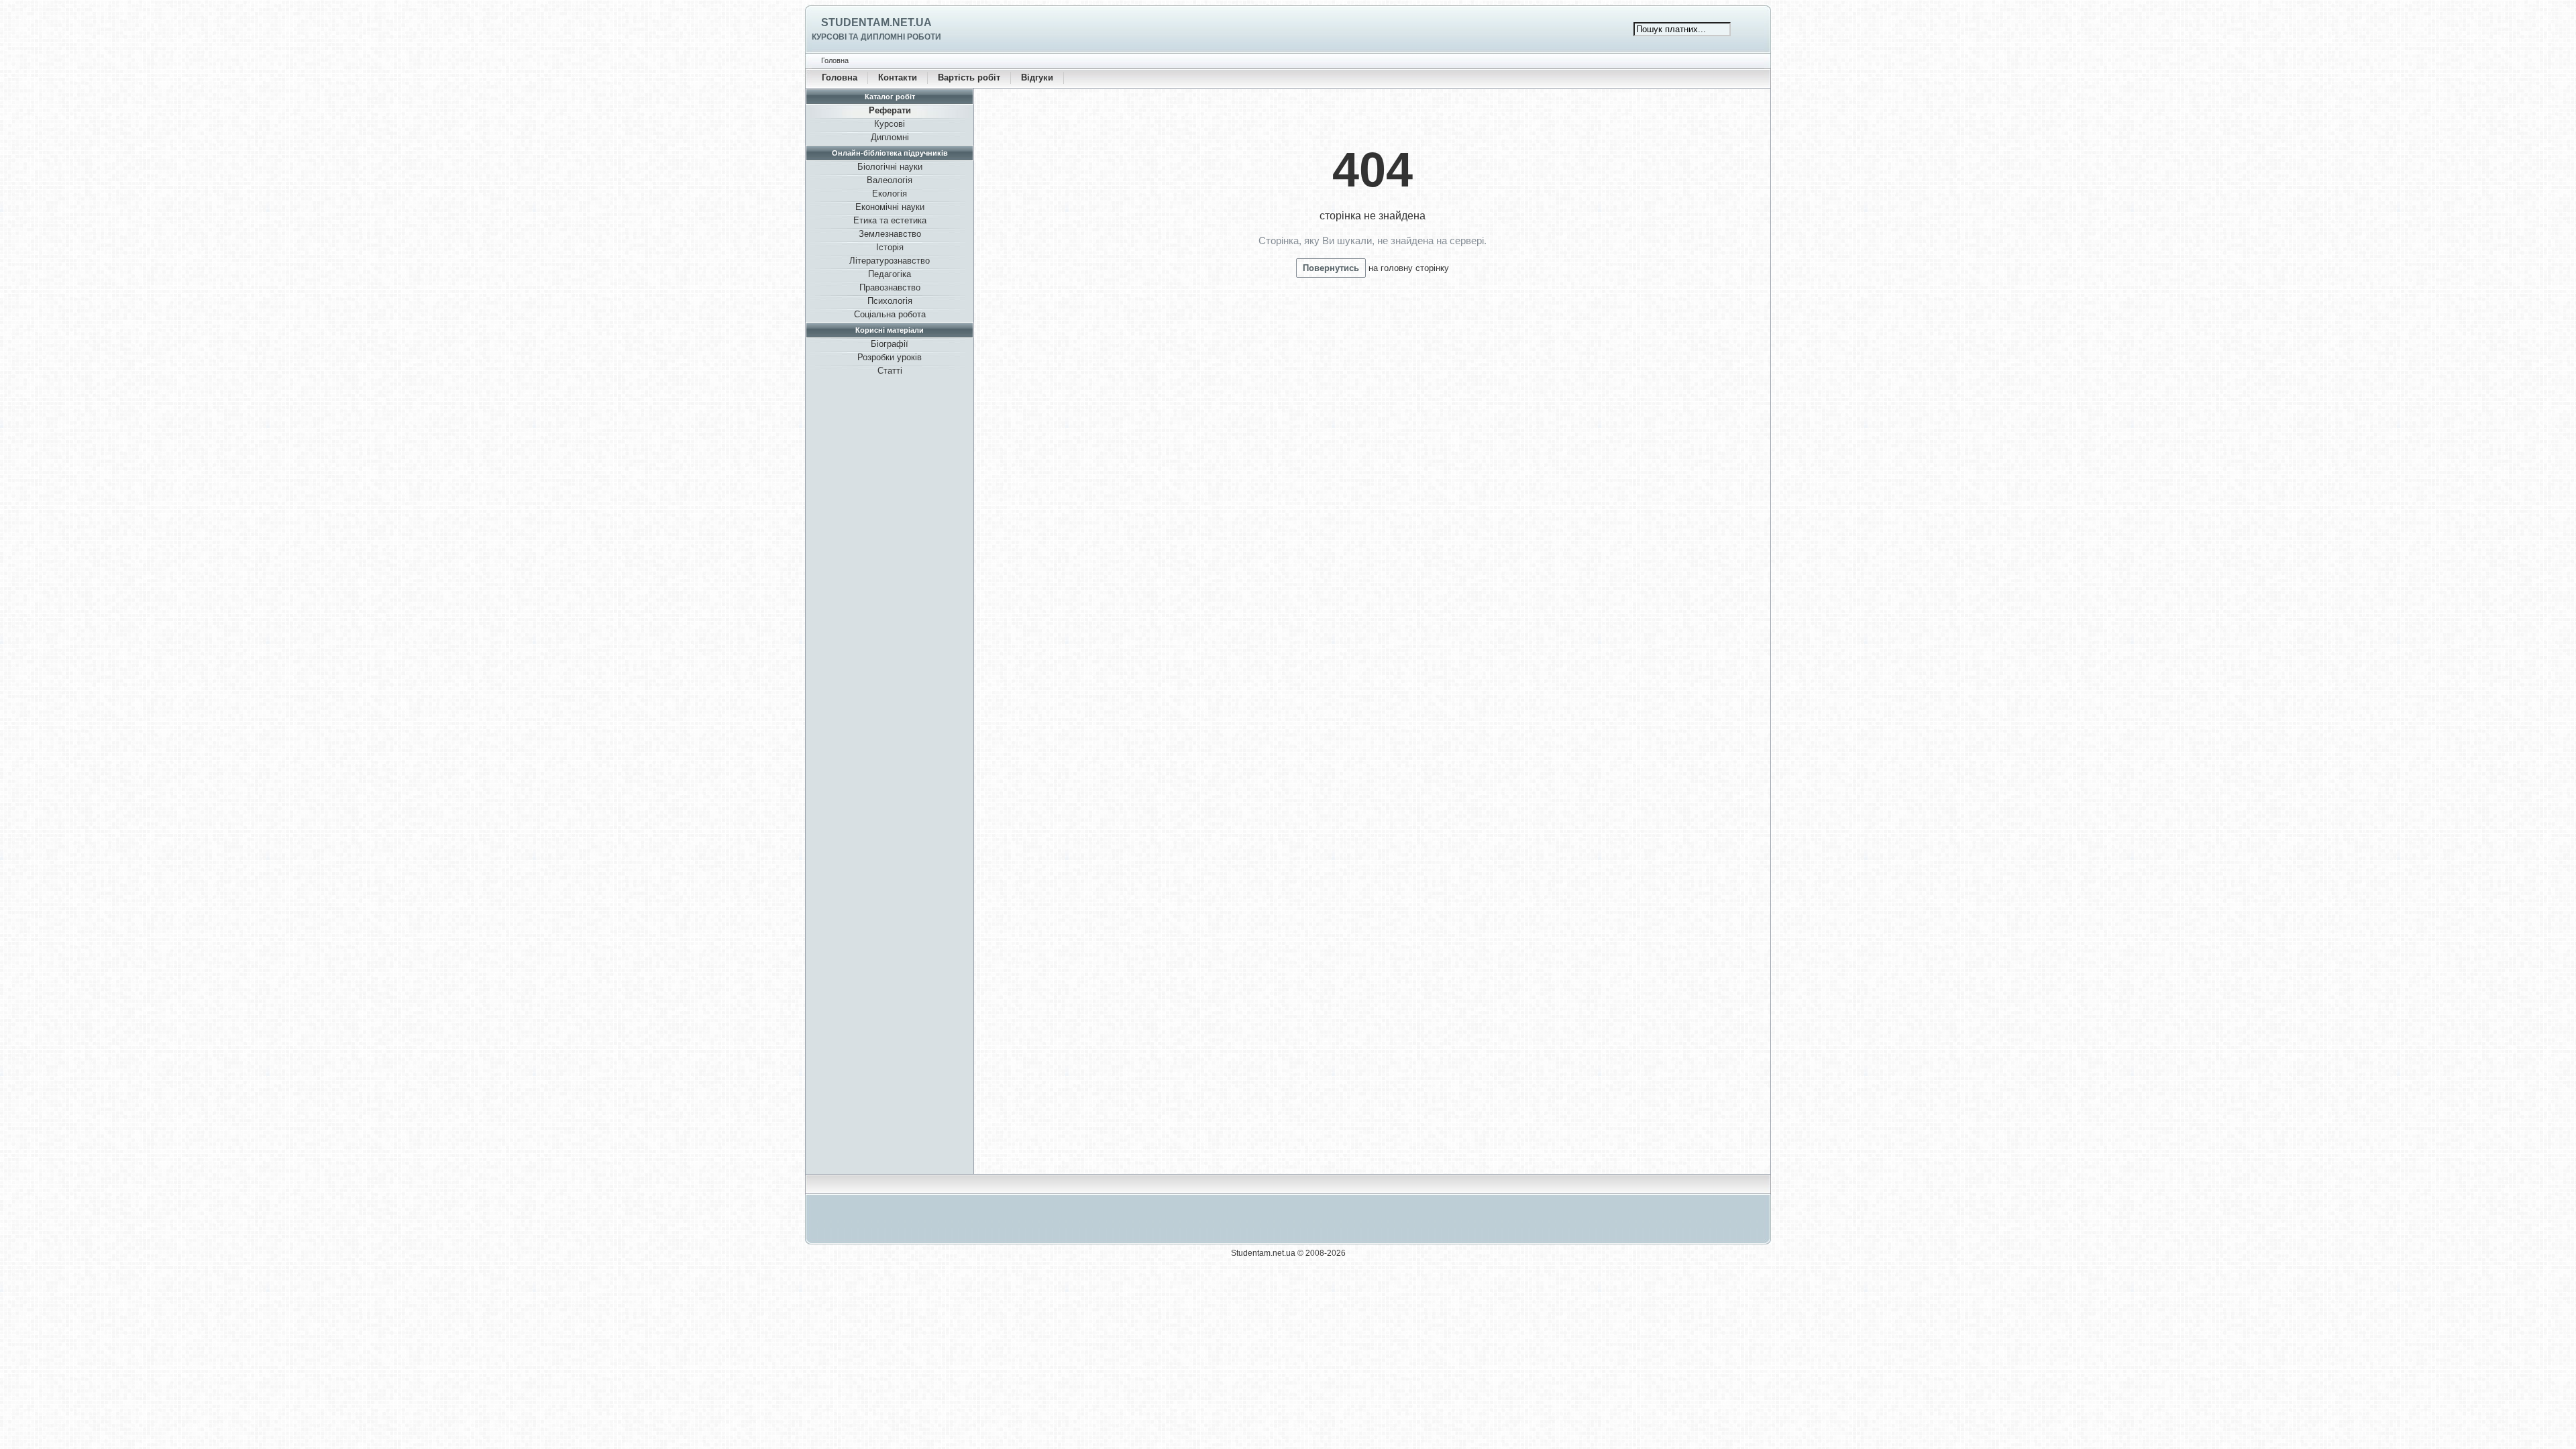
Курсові (890, 124)
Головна (840, 77)
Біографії (890, 344)
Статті (890, 371)
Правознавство (890, 287)
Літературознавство (890, 261)
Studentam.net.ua (876, 22)
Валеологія (890, 180)
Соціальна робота (890, 314)
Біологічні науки (890, 167)
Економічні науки (890, 207)
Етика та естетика (890, 220)
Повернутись (1331, 268)
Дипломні (890, 137)
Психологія (890, 301)
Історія (890, 247)
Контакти (898, 77)
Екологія (890, 194)
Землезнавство (890, 234)
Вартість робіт (969, 77)
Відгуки (1037, 77)
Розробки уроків (890, 357)
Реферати (890, 110)
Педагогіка (890, 274)
